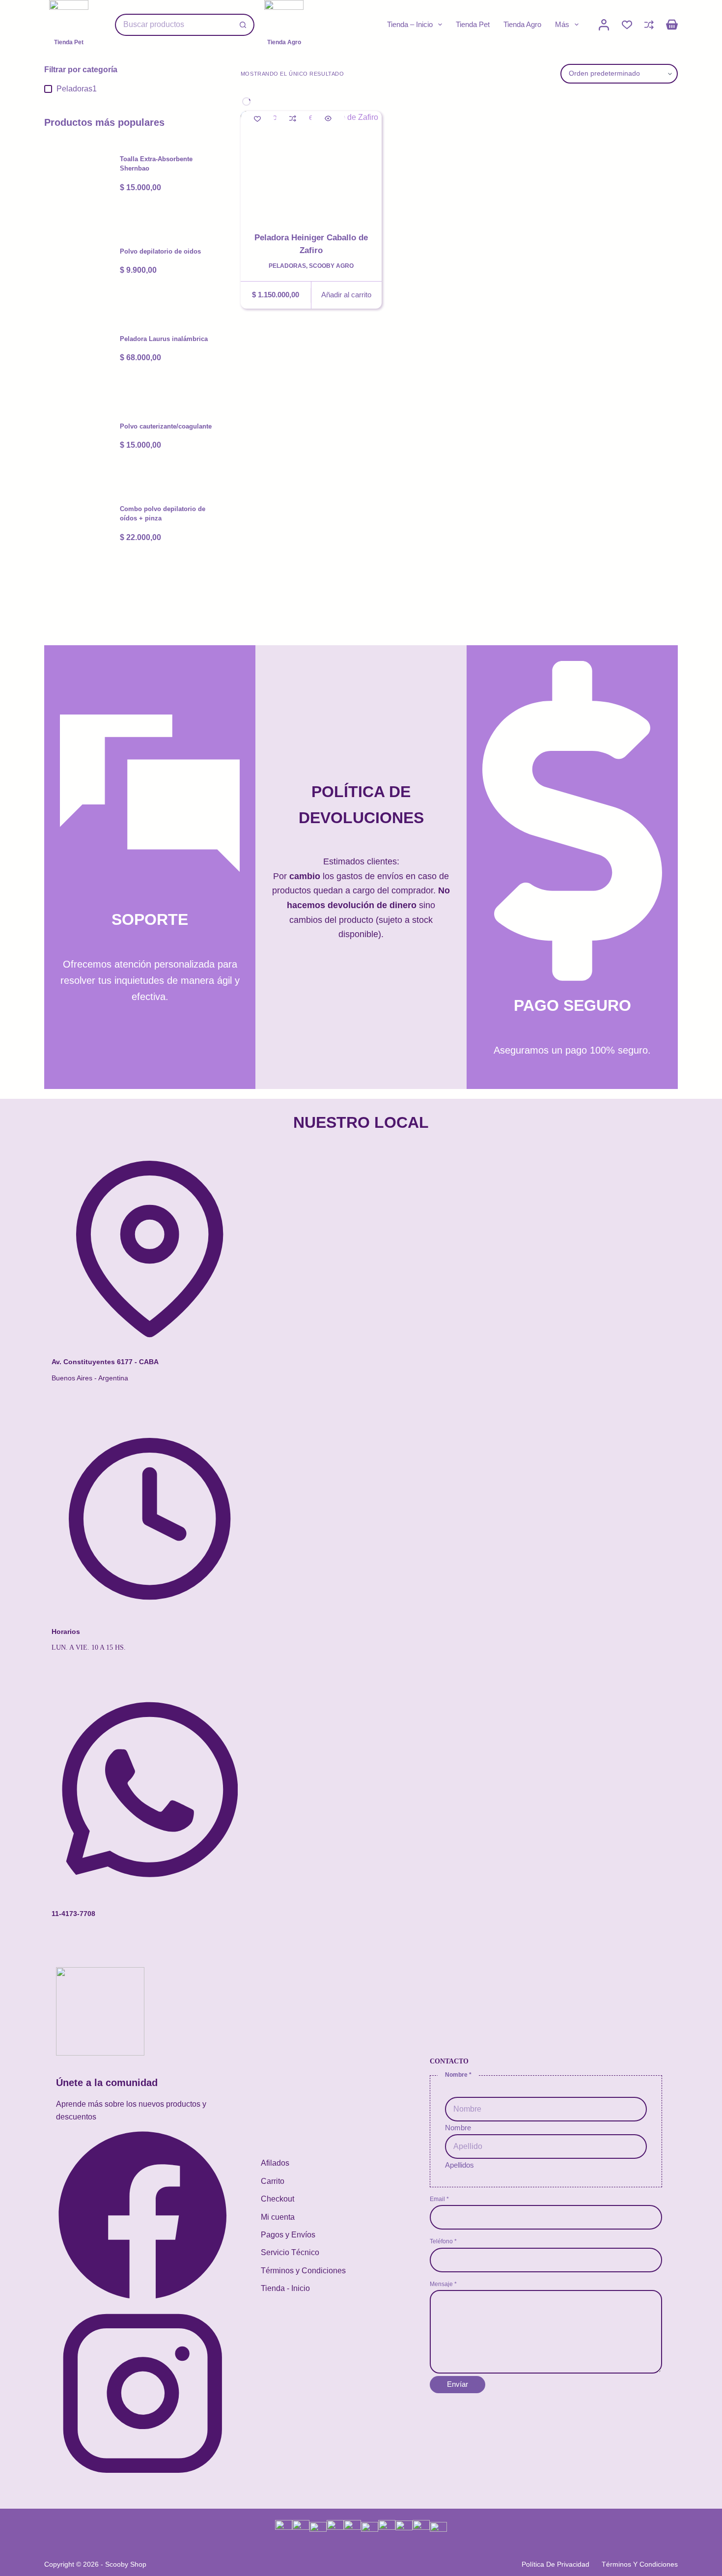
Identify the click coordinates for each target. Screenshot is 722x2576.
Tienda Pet (473, 24)
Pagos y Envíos (288, 2235)
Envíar (458, 2384)
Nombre (458, 2128)
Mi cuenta (278, 2217)
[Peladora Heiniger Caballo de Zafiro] (311, 164)
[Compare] (649, 25)
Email (439, 2199)
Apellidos (459, 2165)
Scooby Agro (331, 266)
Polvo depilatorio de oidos (160, 251)
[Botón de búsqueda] (243, 25)
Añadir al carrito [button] (346, 295)
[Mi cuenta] (604, 25)
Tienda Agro (522, 24)
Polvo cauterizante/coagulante (166, 426)
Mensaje (443, 2284)
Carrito (273, 2181)
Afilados (275, 2163)
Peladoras (287, 266)
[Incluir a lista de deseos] (257, 118)
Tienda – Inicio (410, 24)
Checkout (278, 2199)
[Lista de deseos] (627, 25)
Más (562, 24)
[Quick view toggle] (328, 118)
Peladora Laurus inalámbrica (164, 339)
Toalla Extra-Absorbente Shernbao (156, 164)
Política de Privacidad (555, 2564)
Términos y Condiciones (303, 2271)
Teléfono (443, 2241)
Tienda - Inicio (285, 2288)
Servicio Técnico (290, 2252)
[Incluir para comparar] (293, 118)
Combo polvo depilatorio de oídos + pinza (163, 514)
